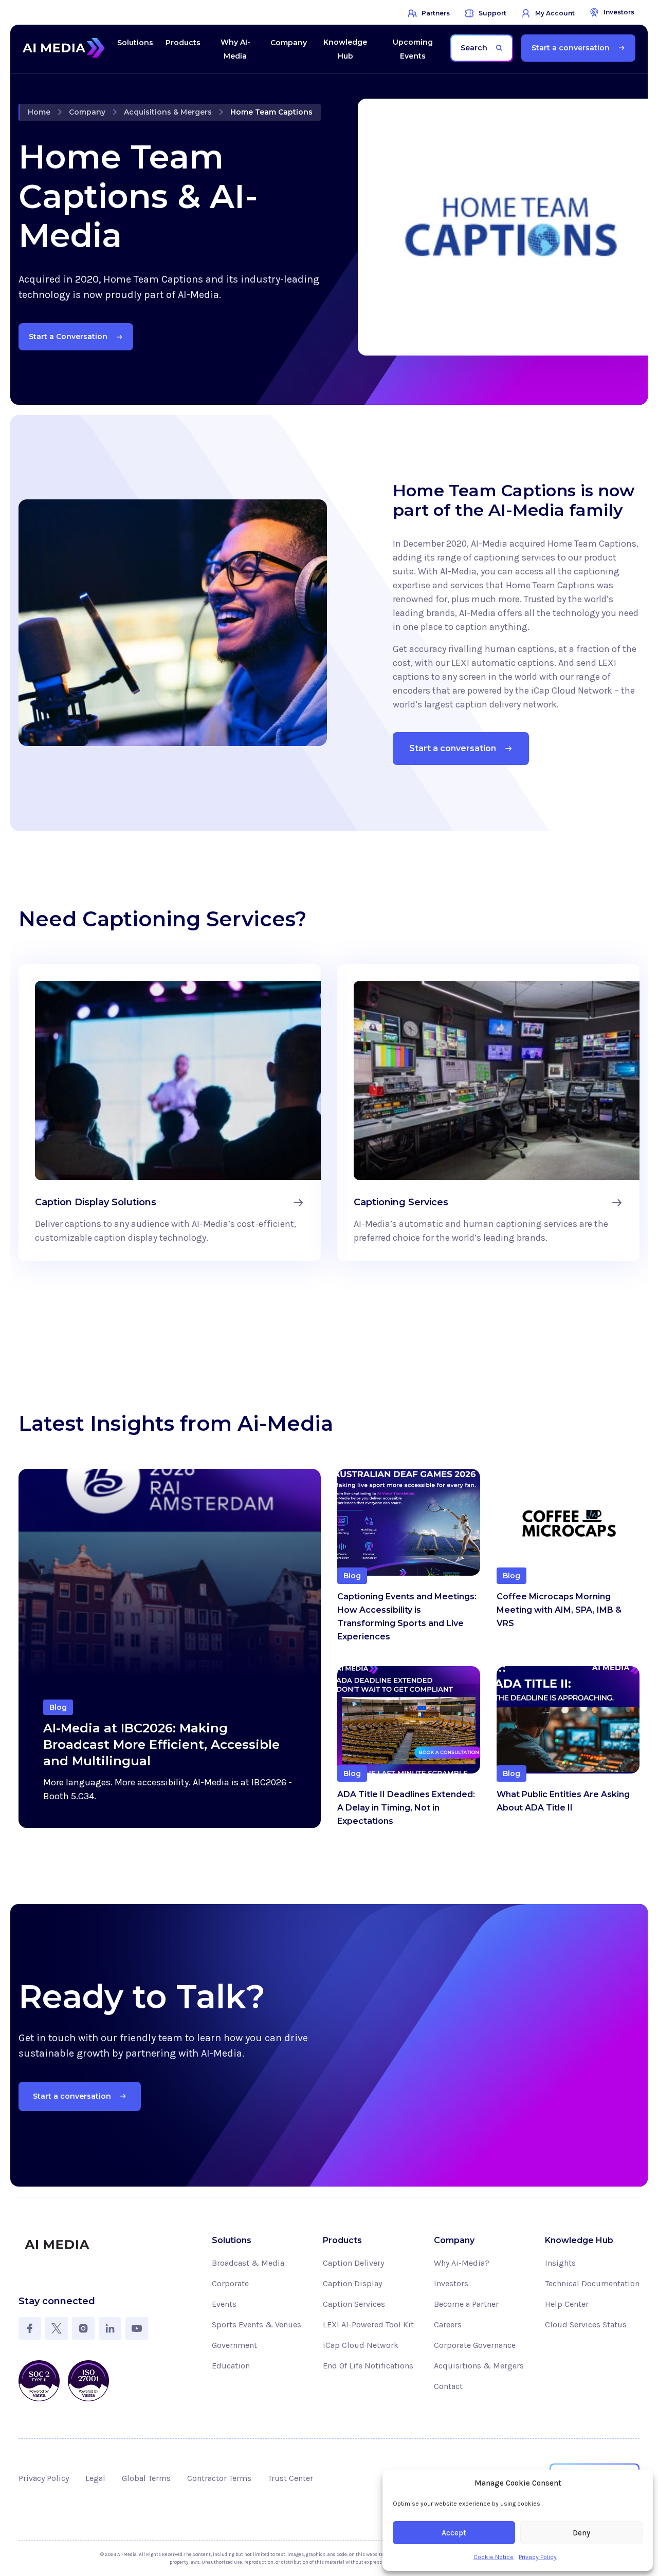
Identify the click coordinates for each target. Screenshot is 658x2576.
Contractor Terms (219, 2478)
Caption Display (352, 2283)
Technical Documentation (592, 2283)
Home (39, 112)
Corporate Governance (475, 2345)
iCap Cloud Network (361, 2345)
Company (87, 112)
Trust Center (290, 2478)
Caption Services (354, 2304)
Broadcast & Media (248, 2263)
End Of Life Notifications (368, 2366)
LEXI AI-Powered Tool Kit (368, 2325)
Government (234, 2345)
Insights (560, 2263)
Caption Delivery (353, 2263)
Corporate (230, 2283)
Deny (581, 2533)
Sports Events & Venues (257, 2325)
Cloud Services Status (586, 2325)
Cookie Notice (493, 2557)
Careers (448, 2325)
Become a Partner (466, 2304)
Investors (451, 2283)
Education (231, 2366)
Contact (448, 2386)
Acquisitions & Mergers (168, 112)
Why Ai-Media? (462, 2263)
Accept (454, 2533)
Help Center (567, 2304)
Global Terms (146, 2478)
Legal (95, 2478)
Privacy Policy (538, 2557)
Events (224, 2304)
